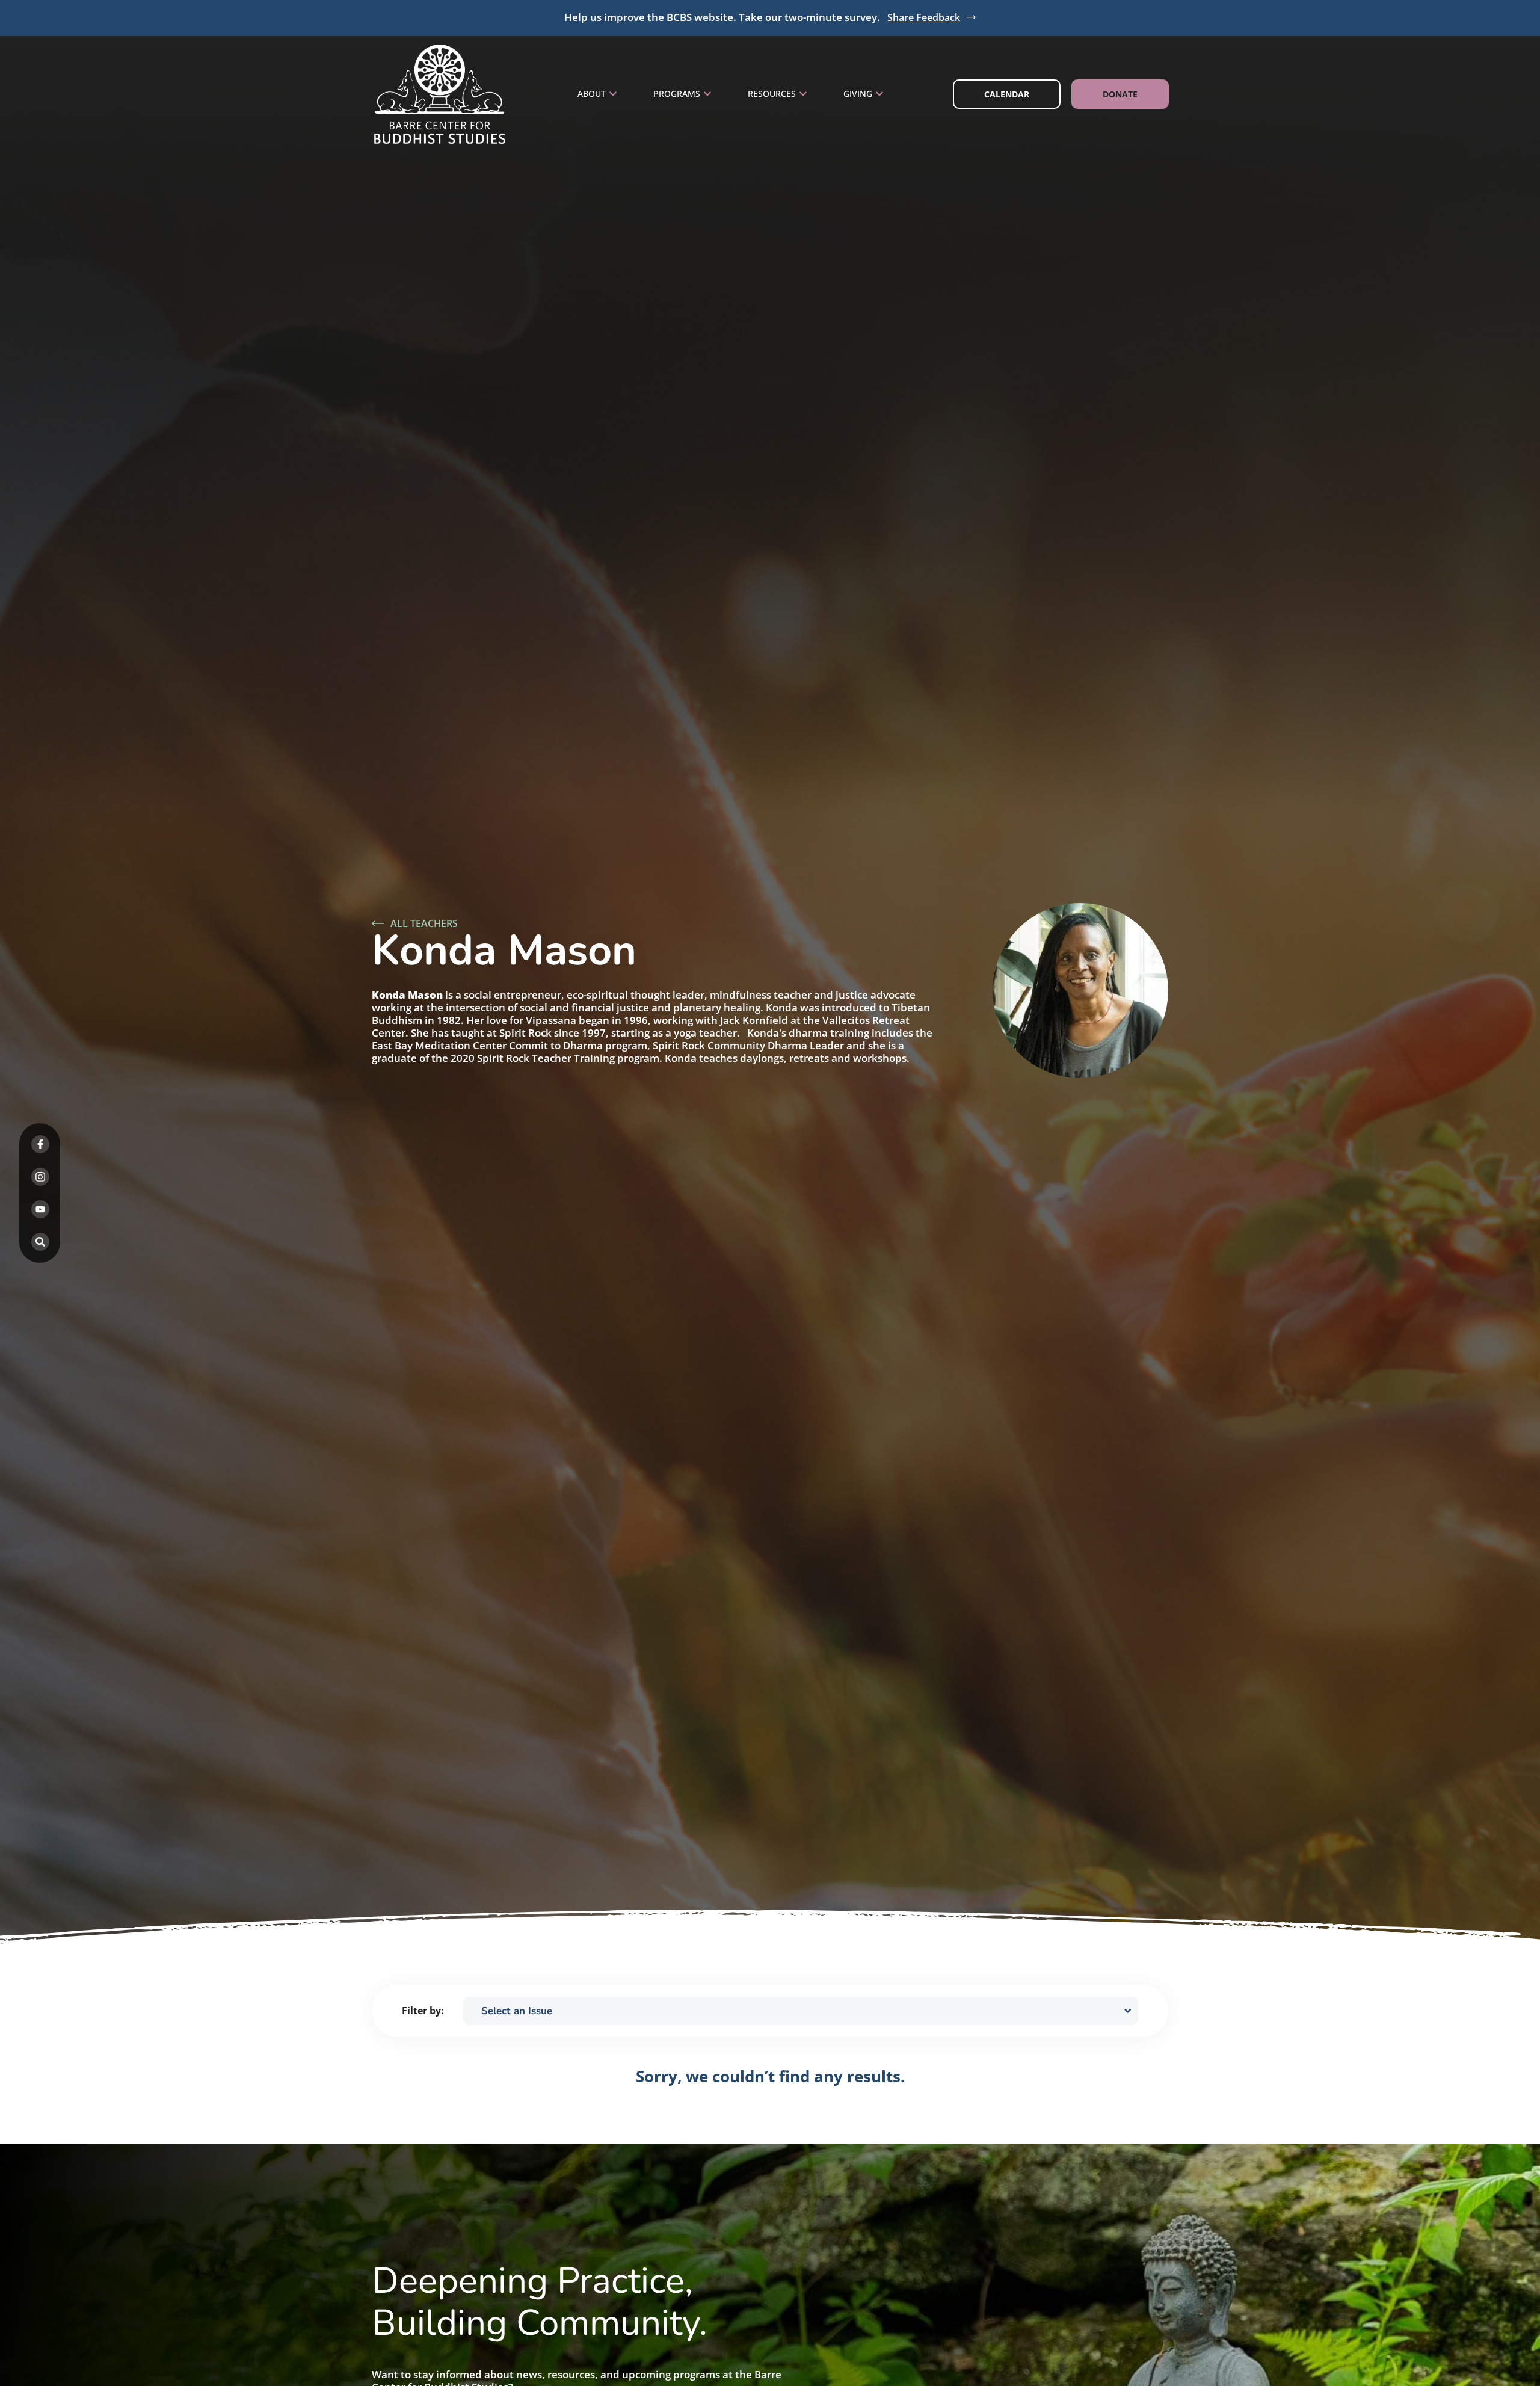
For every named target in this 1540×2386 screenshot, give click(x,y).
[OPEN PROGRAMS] (707, 94)
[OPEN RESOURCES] (803, 94)
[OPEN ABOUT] (613, 94)
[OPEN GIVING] (879, 94)
